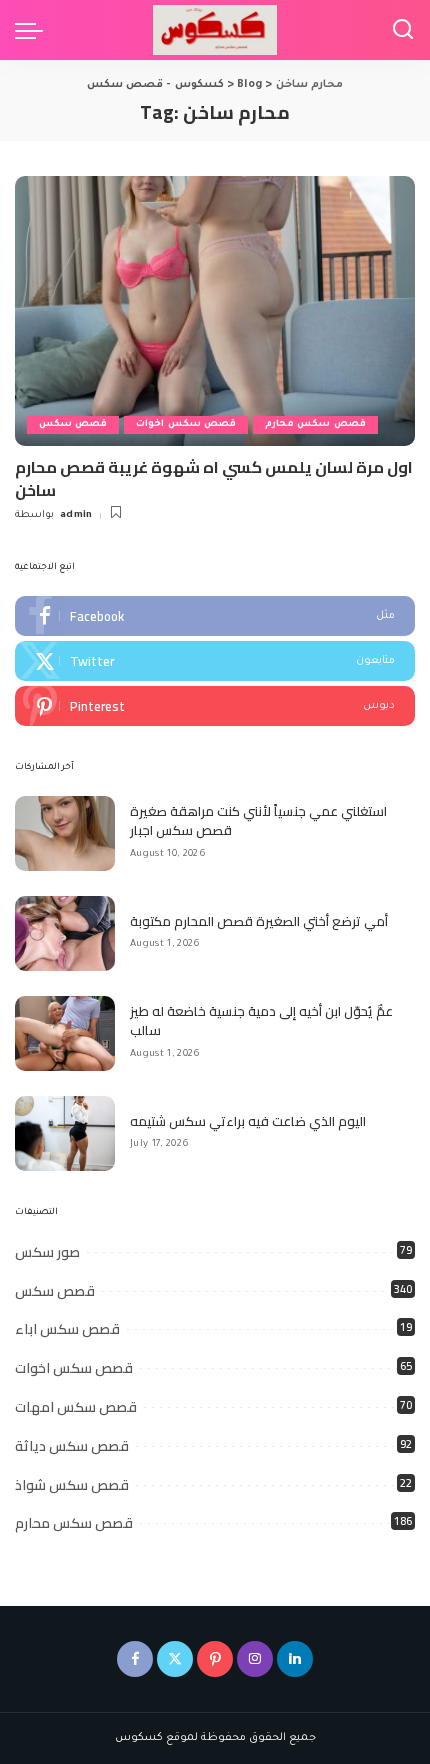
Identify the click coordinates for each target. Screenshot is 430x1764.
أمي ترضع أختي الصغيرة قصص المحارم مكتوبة (259, 921)
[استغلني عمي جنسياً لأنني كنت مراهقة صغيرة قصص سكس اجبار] (65, 833)
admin (76, 515)
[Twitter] (215, 661)
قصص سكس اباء (67, 1329)
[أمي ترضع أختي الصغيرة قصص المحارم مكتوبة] (65, 933)
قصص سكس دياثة (72, 1446)
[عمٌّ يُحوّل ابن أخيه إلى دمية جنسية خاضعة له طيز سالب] (65, 1033)
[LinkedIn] (295, 1659)
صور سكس (47, 1252)
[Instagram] (255, 1659)
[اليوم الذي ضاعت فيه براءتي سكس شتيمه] (65, 1133)
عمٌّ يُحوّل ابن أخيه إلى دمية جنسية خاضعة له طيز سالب (261, 1021)
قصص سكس (73, 424)
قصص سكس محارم (315, 424)
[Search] (403, 30)
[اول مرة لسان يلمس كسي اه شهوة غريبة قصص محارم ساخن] (215, 311)
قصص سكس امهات (76, 1407)
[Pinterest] (215, 706)
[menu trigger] (34, 30)
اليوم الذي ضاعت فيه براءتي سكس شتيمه (248, 1121)
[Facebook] (215, 616)
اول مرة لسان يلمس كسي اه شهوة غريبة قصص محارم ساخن (214, 478)
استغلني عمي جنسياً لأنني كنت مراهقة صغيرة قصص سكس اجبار (258, 821)
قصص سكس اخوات (186, 424)
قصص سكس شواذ (72, 1485)
